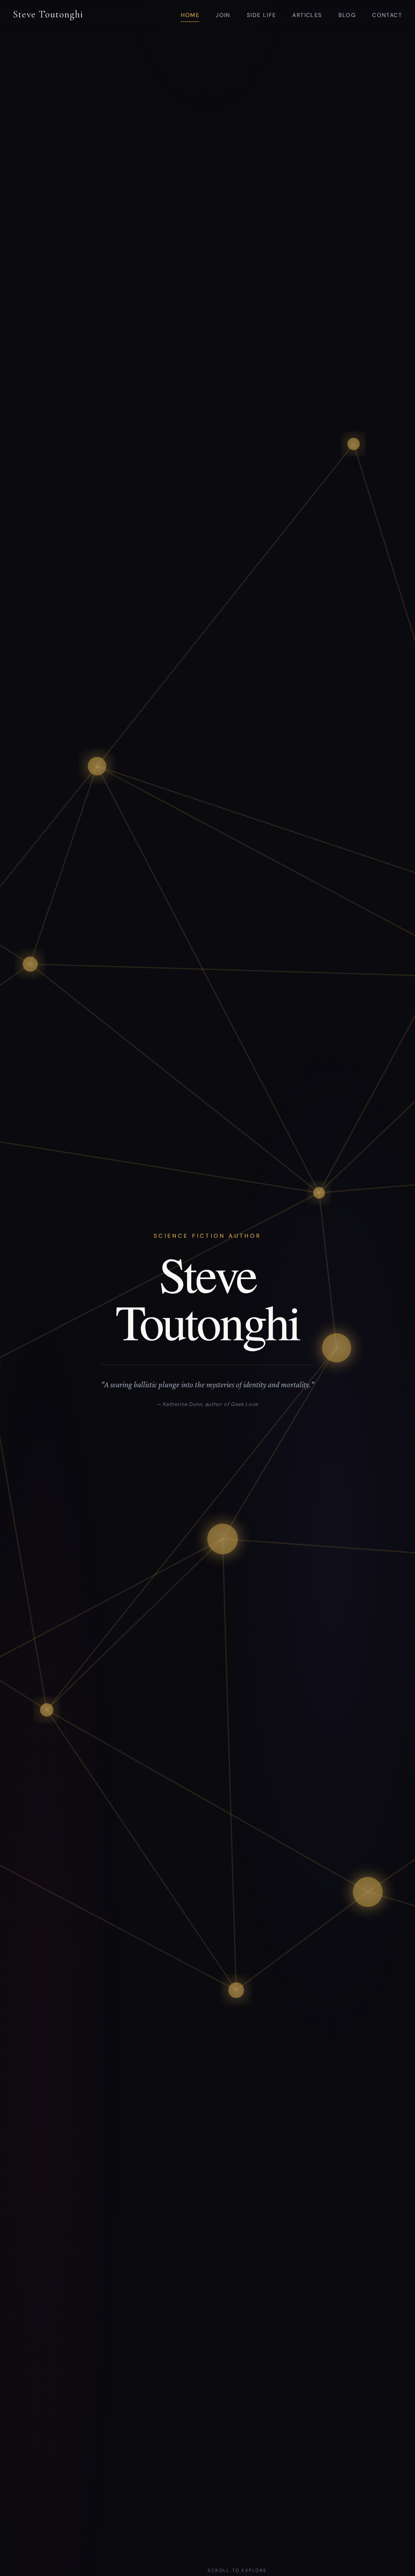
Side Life (262, 15)
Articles (307, 15)
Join (223, 15)
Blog (347, 15)
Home (190, 15)
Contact (387, 15)
